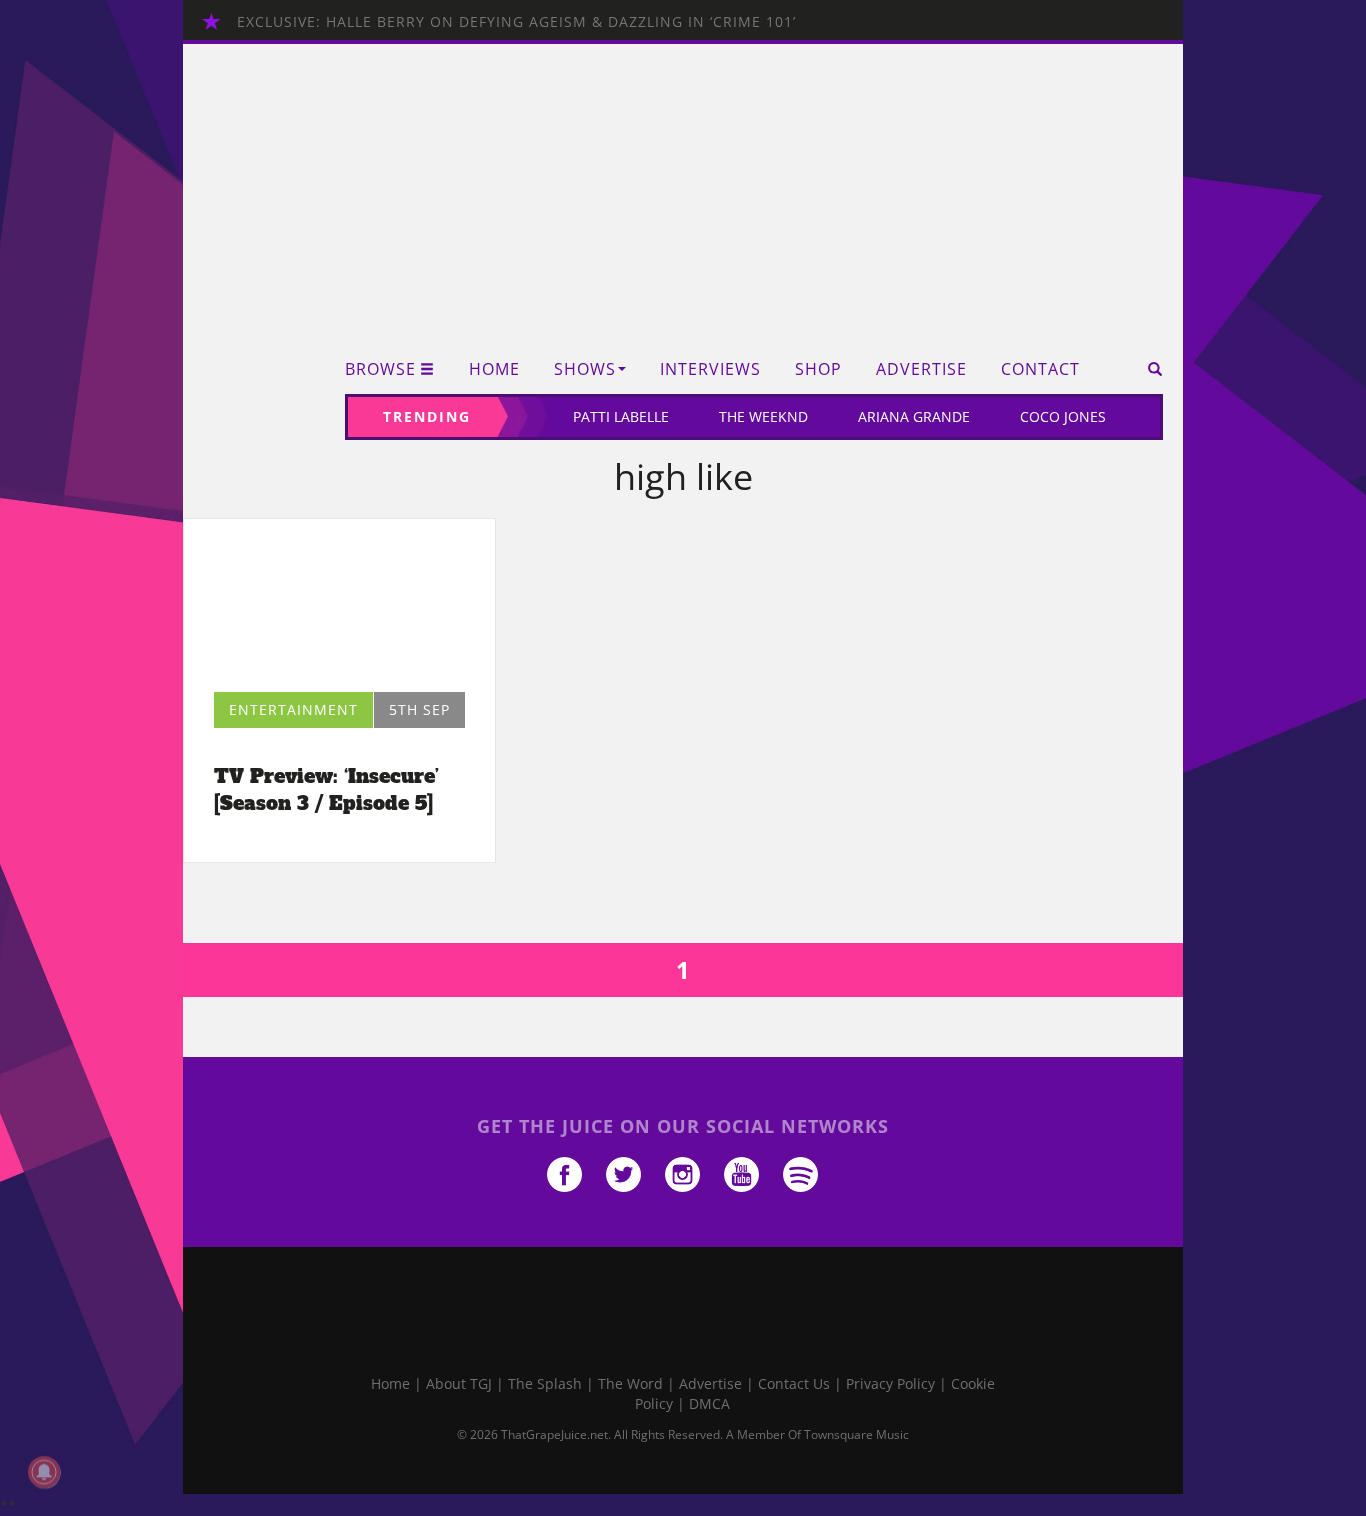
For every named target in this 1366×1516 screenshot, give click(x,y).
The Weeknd (763, 416)
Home (494, 369)
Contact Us (794, 1383)
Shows (585, 369)
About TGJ (459, 1383)
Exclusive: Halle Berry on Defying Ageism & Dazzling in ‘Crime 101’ (516, 21)
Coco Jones (1063, 416)
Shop (818, 369)
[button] (1148, 369)
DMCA (709, 1403)
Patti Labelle (621, 416)
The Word (630, 1383)
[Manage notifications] (44, 1472)
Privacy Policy (890, 1383)
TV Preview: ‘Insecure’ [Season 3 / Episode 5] (326, 789)
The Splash (545, 1383)
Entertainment (293, 709)
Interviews (710, 369)
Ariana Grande (914, 416)
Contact (1040, 369)
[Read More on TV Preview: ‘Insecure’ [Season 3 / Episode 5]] (339, 610)
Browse (380, 369)
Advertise (921, 369)
